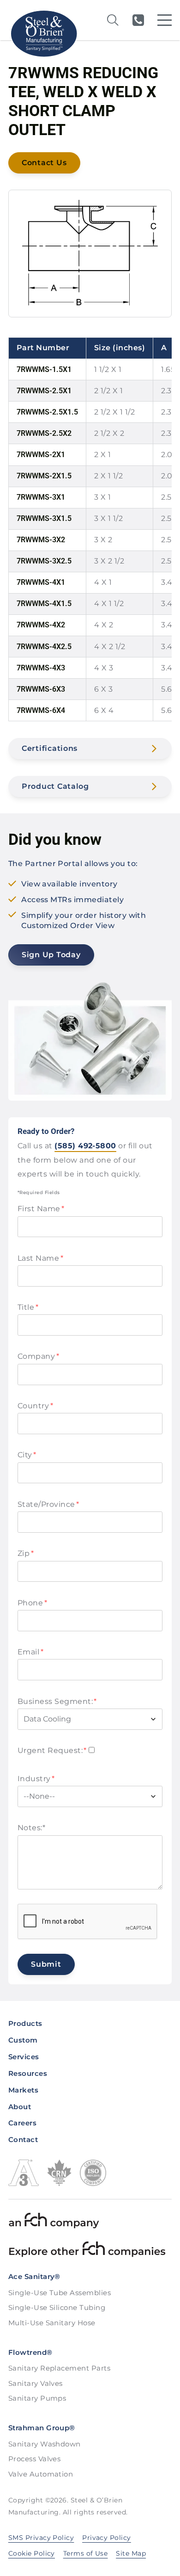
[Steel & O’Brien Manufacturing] (43, 34)
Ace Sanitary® (34, 2276)
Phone (32, 1603)
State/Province (48, 1504)
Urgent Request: (52, 1750)
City (27, 1455)
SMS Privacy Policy (41, 2538)
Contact (23, 2139)
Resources (28, 2073)
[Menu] (165, 20)
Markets (23, 2090)
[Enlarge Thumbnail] (90, 254)
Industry (36, 1779)
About (20, 2107)
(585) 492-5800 (138, 20)
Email (30, 1652)
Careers (22, 2123)
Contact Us (44, 163)
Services (24, 2057)
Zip (26, 1553)
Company (38, 1356)
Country (35, 1406)
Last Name (40, 1258)
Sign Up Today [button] (51, 955)
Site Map (131, 2553)
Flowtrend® (30, 2352)
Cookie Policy (32, 2553)
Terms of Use (86, 2553)
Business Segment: (57, 1701)
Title (28, 1307)
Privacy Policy (107, 2538)
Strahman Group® (42, 2428)
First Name (41, 1209)
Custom (23, 2040)
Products (25, 2023)
